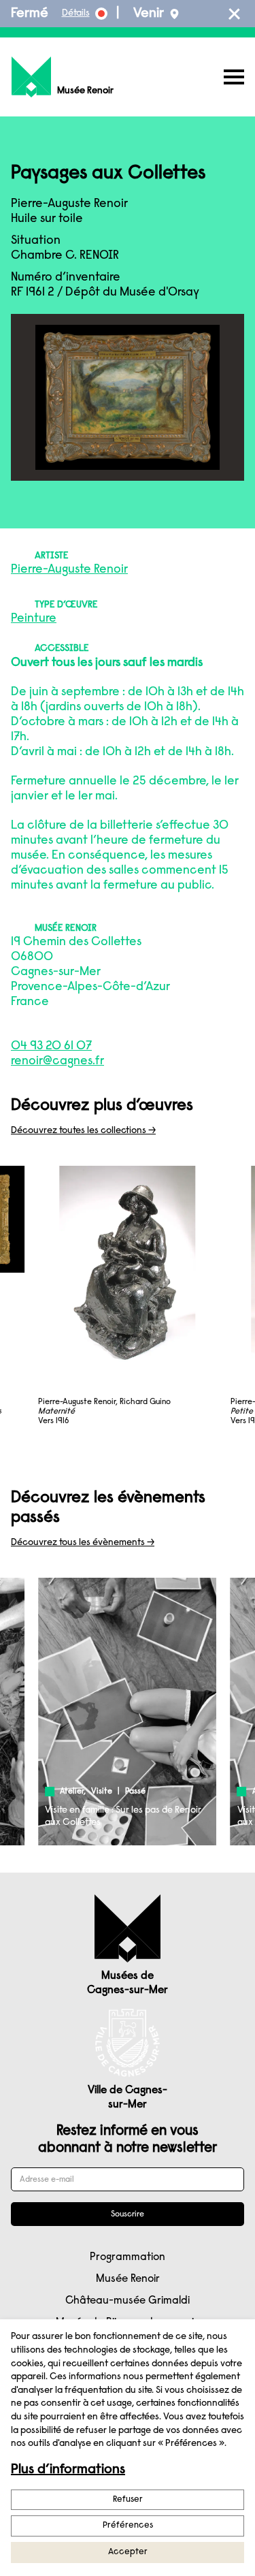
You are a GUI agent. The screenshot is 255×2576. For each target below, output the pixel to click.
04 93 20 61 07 (51, 1047)
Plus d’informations (68, 2470)
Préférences (128, 2525)
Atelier (72, 1792)
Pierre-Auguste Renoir (69, 570)
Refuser (128, 2499)
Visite (102, 1792)
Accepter (128, 2552)
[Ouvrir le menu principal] (234, 77)
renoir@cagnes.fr (57, 1062)
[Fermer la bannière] (234, 14)
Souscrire (128, 2214)
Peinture (34, 619)
